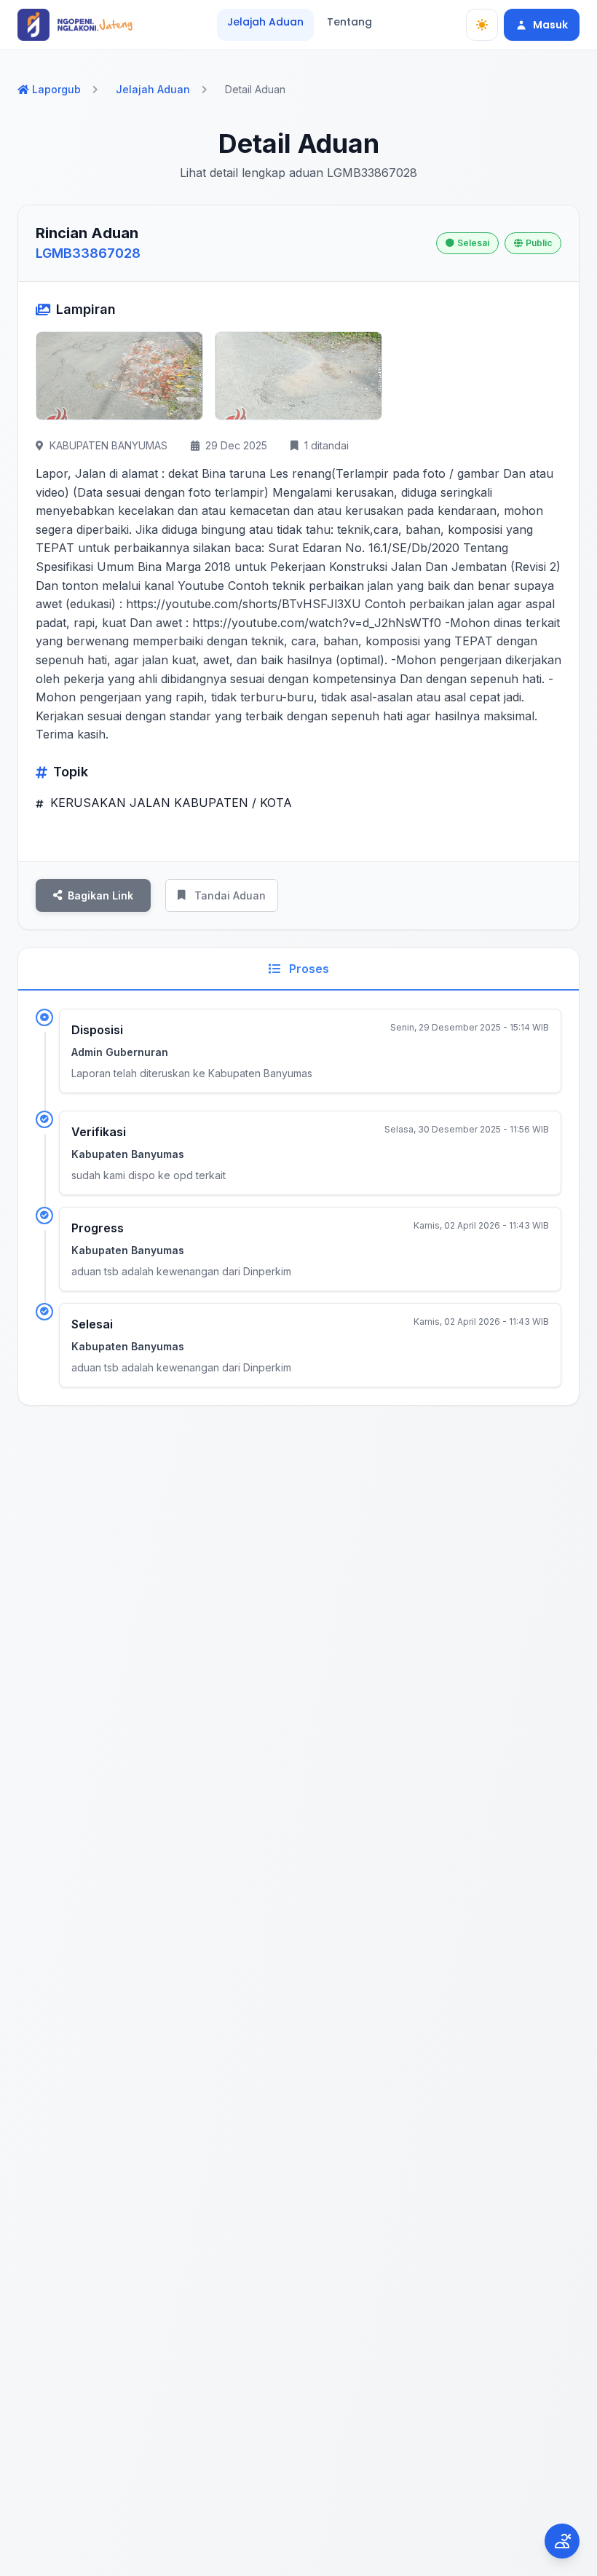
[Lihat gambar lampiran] (119, 376)
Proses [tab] (308, 969)
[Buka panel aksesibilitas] (562, 2541)
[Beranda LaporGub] (75, 25)
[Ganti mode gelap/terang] (482, 25)
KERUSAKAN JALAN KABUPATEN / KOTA (169, 803)
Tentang (349, 22)
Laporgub (56, 89)
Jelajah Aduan (265, 22)
